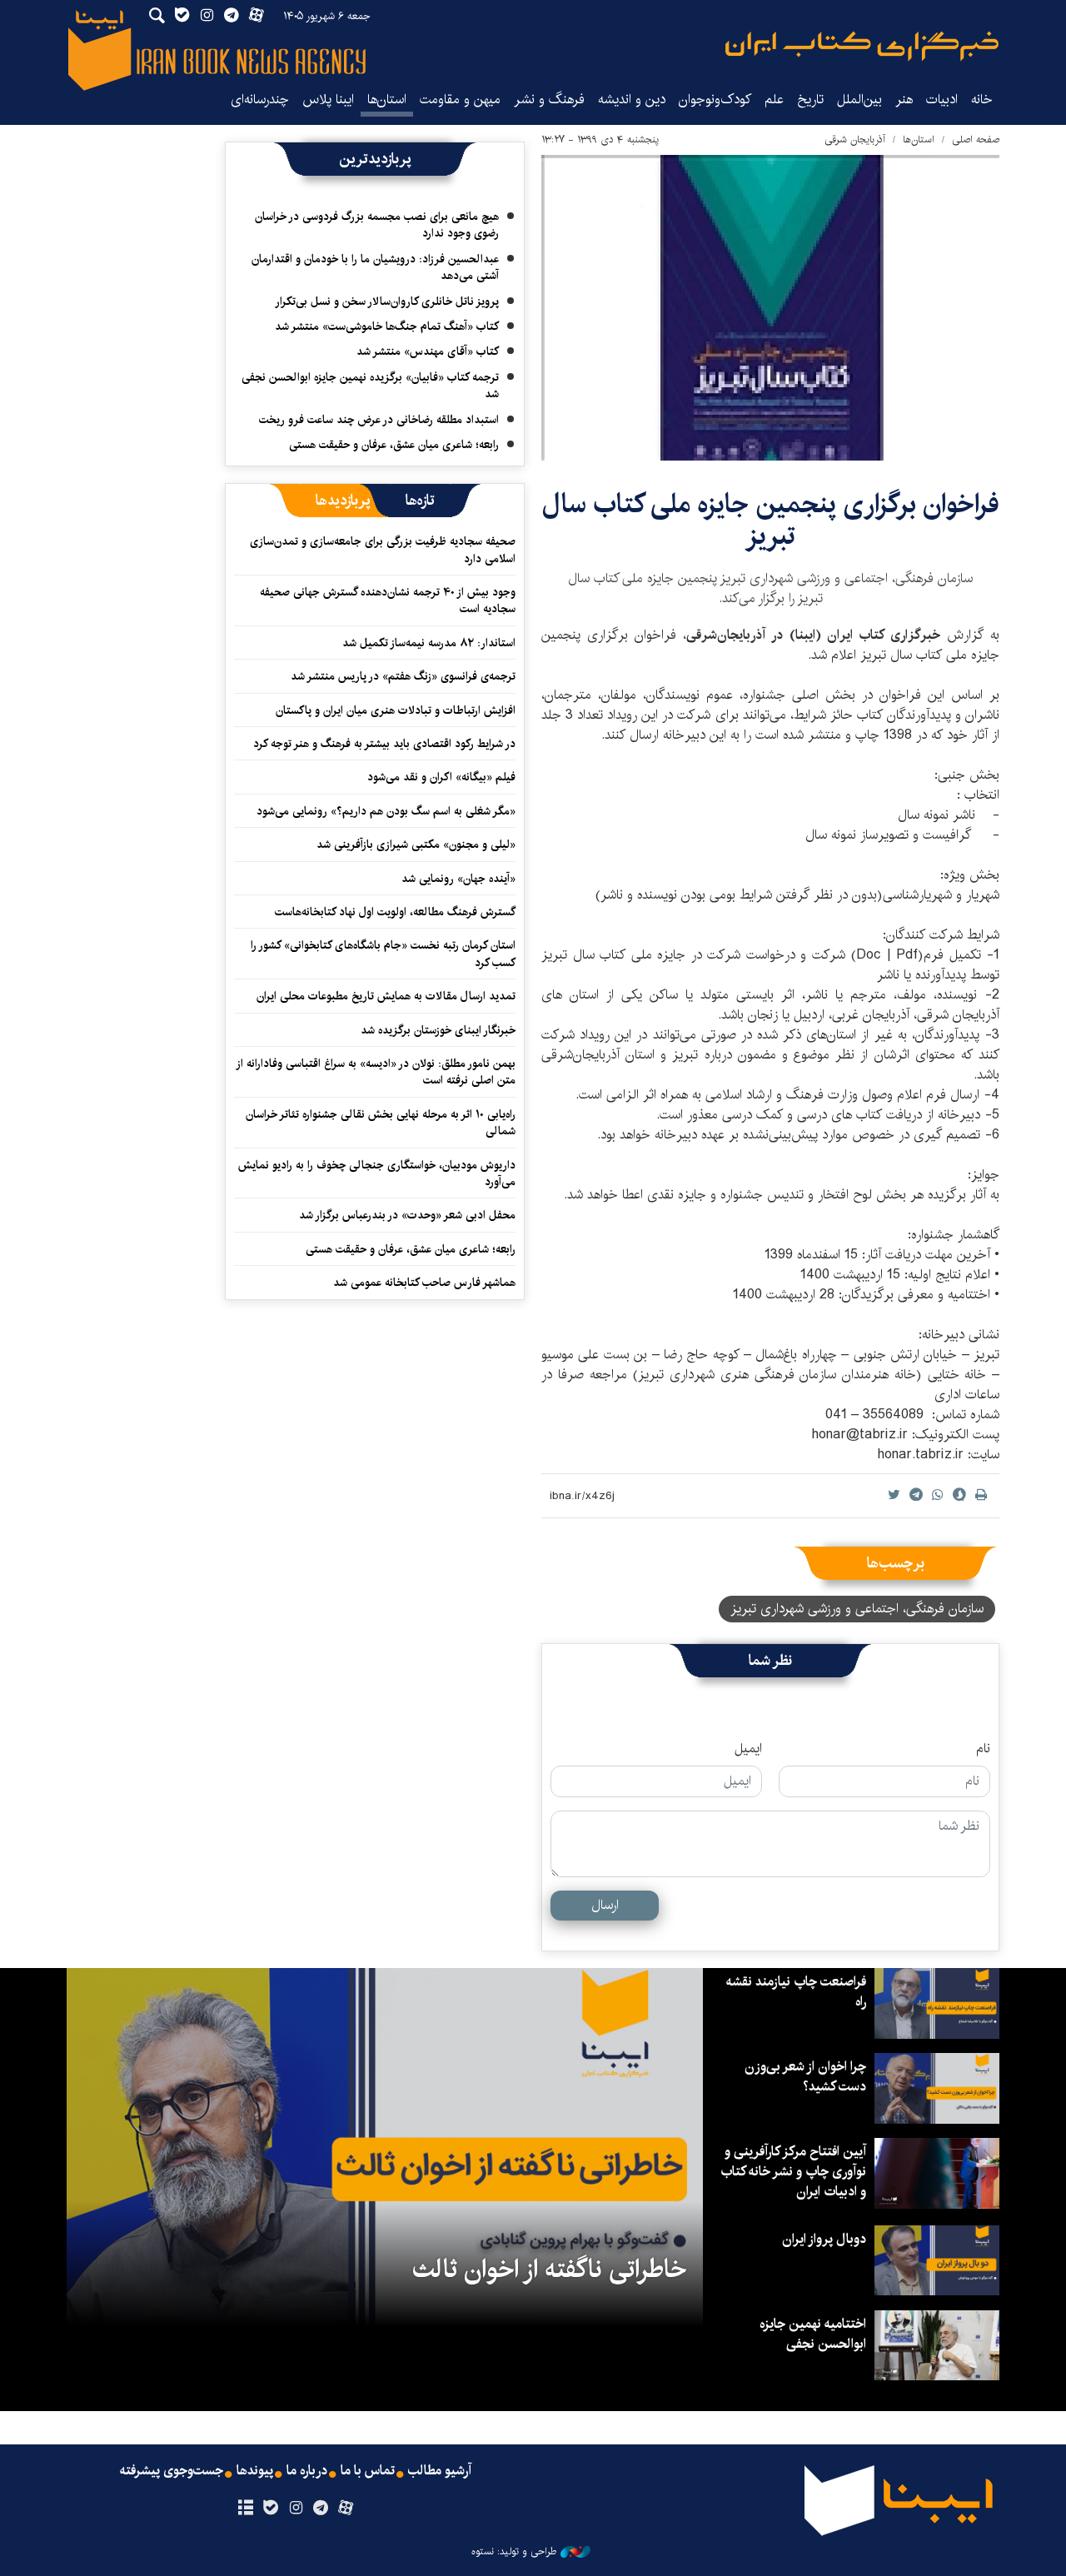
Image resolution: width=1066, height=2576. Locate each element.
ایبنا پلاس (328, 100)
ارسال (605, 1905)
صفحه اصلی (976, 140)
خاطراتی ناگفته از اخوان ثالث (549, 2270)
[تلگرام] (321, 2509)
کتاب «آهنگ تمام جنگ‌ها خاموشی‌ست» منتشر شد (387, 326)
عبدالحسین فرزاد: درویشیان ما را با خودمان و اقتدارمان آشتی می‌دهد (375, 267)
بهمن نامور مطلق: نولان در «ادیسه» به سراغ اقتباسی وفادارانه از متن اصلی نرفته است (376, 1072)
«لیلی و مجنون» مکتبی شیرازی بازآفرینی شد (416, 845)
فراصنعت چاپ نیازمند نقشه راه (796, 1992)
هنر (904, 100)
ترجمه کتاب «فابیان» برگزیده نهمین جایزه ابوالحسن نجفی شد (370, 386)
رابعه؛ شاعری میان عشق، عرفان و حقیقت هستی (394, 445)
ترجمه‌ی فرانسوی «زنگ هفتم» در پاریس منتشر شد (403, 676)
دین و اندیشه (632, 100)
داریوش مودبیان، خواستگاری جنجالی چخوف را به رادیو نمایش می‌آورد (377, 1173)
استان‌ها (387, 100)
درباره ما (307, 2471)
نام (983, 1749)
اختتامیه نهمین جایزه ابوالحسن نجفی (813, 2334)
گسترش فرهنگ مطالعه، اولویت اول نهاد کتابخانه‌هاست (395, 912)
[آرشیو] (245, 2509)
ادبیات (942, 100)
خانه (982, 100)
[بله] (270, 2509)
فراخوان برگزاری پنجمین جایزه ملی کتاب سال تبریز (771, 520)
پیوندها (255, 2471)
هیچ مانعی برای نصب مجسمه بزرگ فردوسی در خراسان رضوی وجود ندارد (377, 225)
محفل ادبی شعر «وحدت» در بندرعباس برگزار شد (407, 1215)
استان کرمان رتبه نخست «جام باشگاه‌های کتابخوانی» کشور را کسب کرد (383, 954)
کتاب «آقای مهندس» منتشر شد (428, 351)
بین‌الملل (859, 100)
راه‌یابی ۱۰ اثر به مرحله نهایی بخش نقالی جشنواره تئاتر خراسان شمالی (381, 1123)
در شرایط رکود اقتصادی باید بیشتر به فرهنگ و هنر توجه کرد (384, 744)
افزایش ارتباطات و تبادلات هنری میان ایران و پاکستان (396, 710)
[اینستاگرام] (295, 2509)
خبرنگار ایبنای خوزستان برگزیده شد (438, 1030)
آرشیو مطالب (440, 2471)
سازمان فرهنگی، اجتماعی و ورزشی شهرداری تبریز (857, 1609)
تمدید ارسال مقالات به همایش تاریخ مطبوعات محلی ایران (386, 996)
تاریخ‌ (810, 100)
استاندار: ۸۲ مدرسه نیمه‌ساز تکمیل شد (429, 643)
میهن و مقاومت (460, 100)
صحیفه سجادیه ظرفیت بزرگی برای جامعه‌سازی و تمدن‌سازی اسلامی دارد (383, 550)
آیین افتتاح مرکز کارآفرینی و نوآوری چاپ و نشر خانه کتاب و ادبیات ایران (793, 2172)
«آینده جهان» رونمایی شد (458, 879)
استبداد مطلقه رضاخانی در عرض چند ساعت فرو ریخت (379, 420)
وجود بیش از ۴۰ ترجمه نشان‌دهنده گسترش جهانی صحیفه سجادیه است (388, 600)
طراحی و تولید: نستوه (514, 2552)
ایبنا (862, 46)
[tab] (420, 501)
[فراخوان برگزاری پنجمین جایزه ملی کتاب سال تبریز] (770, 308)
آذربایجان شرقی (855, 140)
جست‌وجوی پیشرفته (172, 2471)
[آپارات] (346, 2509)
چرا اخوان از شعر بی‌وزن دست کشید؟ (805, 2077)
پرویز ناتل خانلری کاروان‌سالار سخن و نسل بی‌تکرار (387, 301)
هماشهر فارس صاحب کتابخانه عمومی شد (424, 1283)
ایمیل (748, 1749)
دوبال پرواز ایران (824, 2239)
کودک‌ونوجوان (715, 100)
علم (774, 100)
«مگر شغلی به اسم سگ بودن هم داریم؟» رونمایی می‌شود (386, 811)
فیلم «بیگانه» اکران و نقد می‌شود (441, 777)
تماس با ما (368, 2471)
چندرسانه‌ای (260, 100)
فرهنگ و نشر (549, 100)
